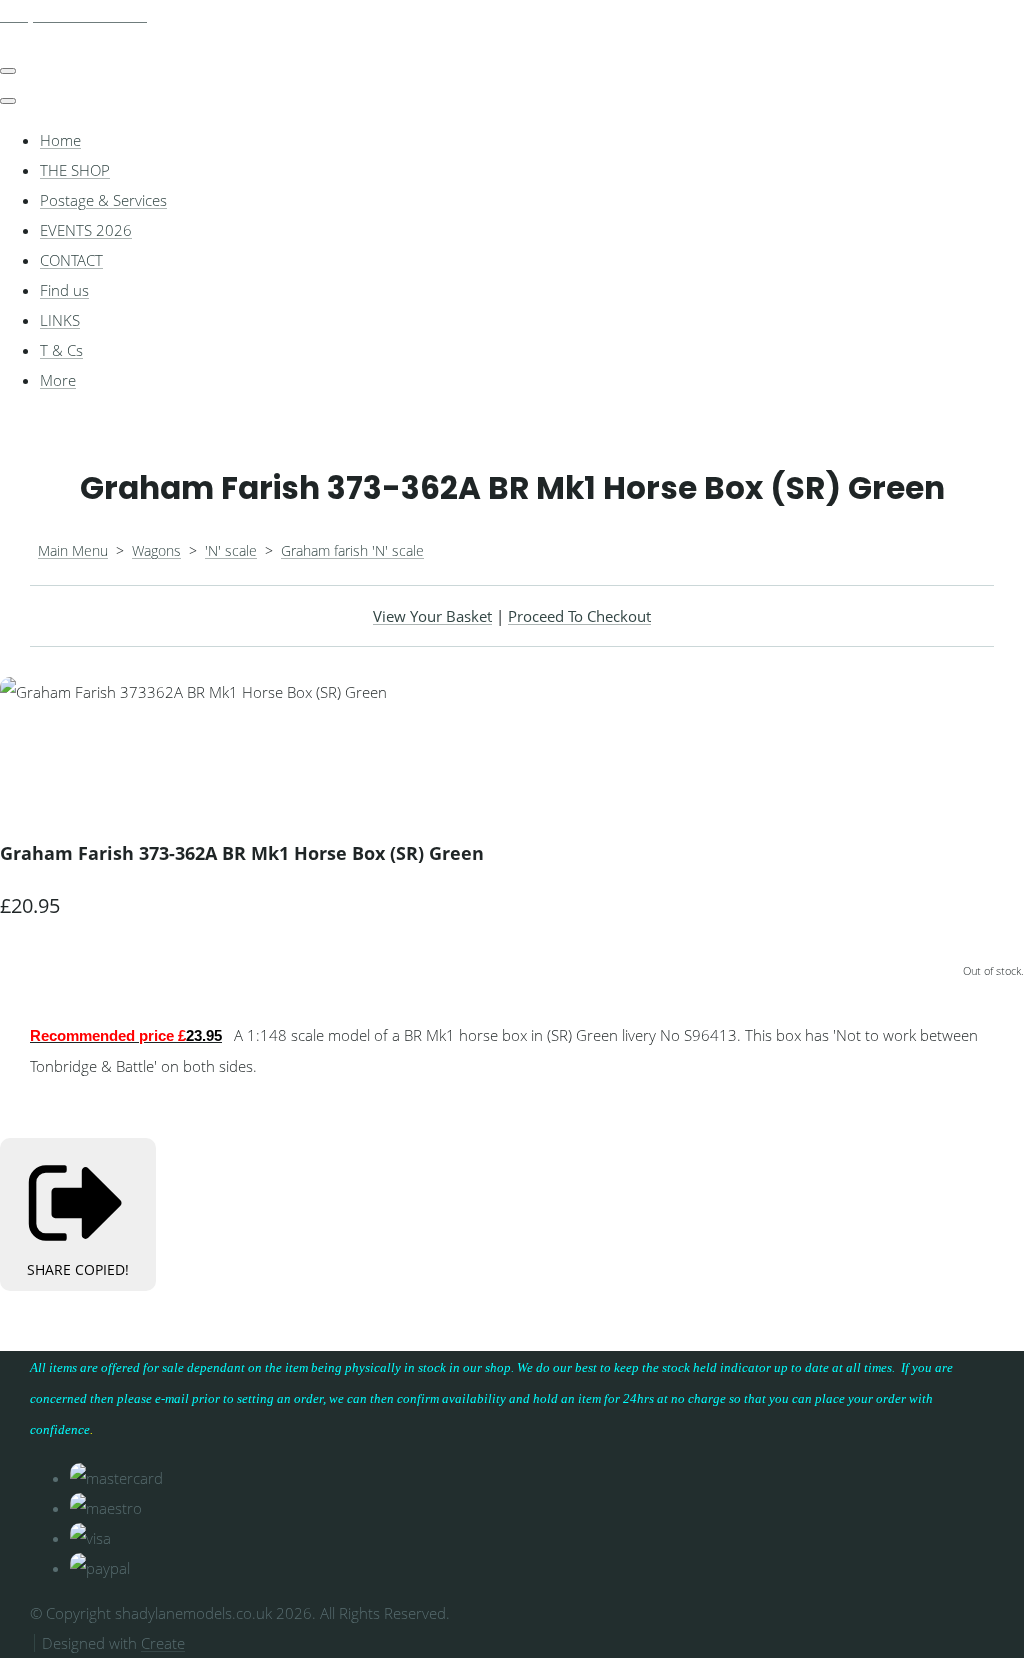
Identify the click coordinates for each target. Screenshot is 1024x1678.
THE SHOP (75, 170)
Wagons (156, 550)
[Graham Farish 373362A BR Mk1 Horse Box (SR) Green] (30, 752)
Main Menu (73, 550)
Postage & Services (103, 200)
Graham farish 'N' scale (352, 550)
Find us (64, 290)
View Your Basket (432, 616)
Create (163, 1643)
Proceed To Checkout (579, 616)
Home (60, 140)
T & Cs (61, 350)
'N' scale (231, 550)
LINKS (60, 320)
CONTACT (71, 260)
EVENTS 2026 (86, 230)
